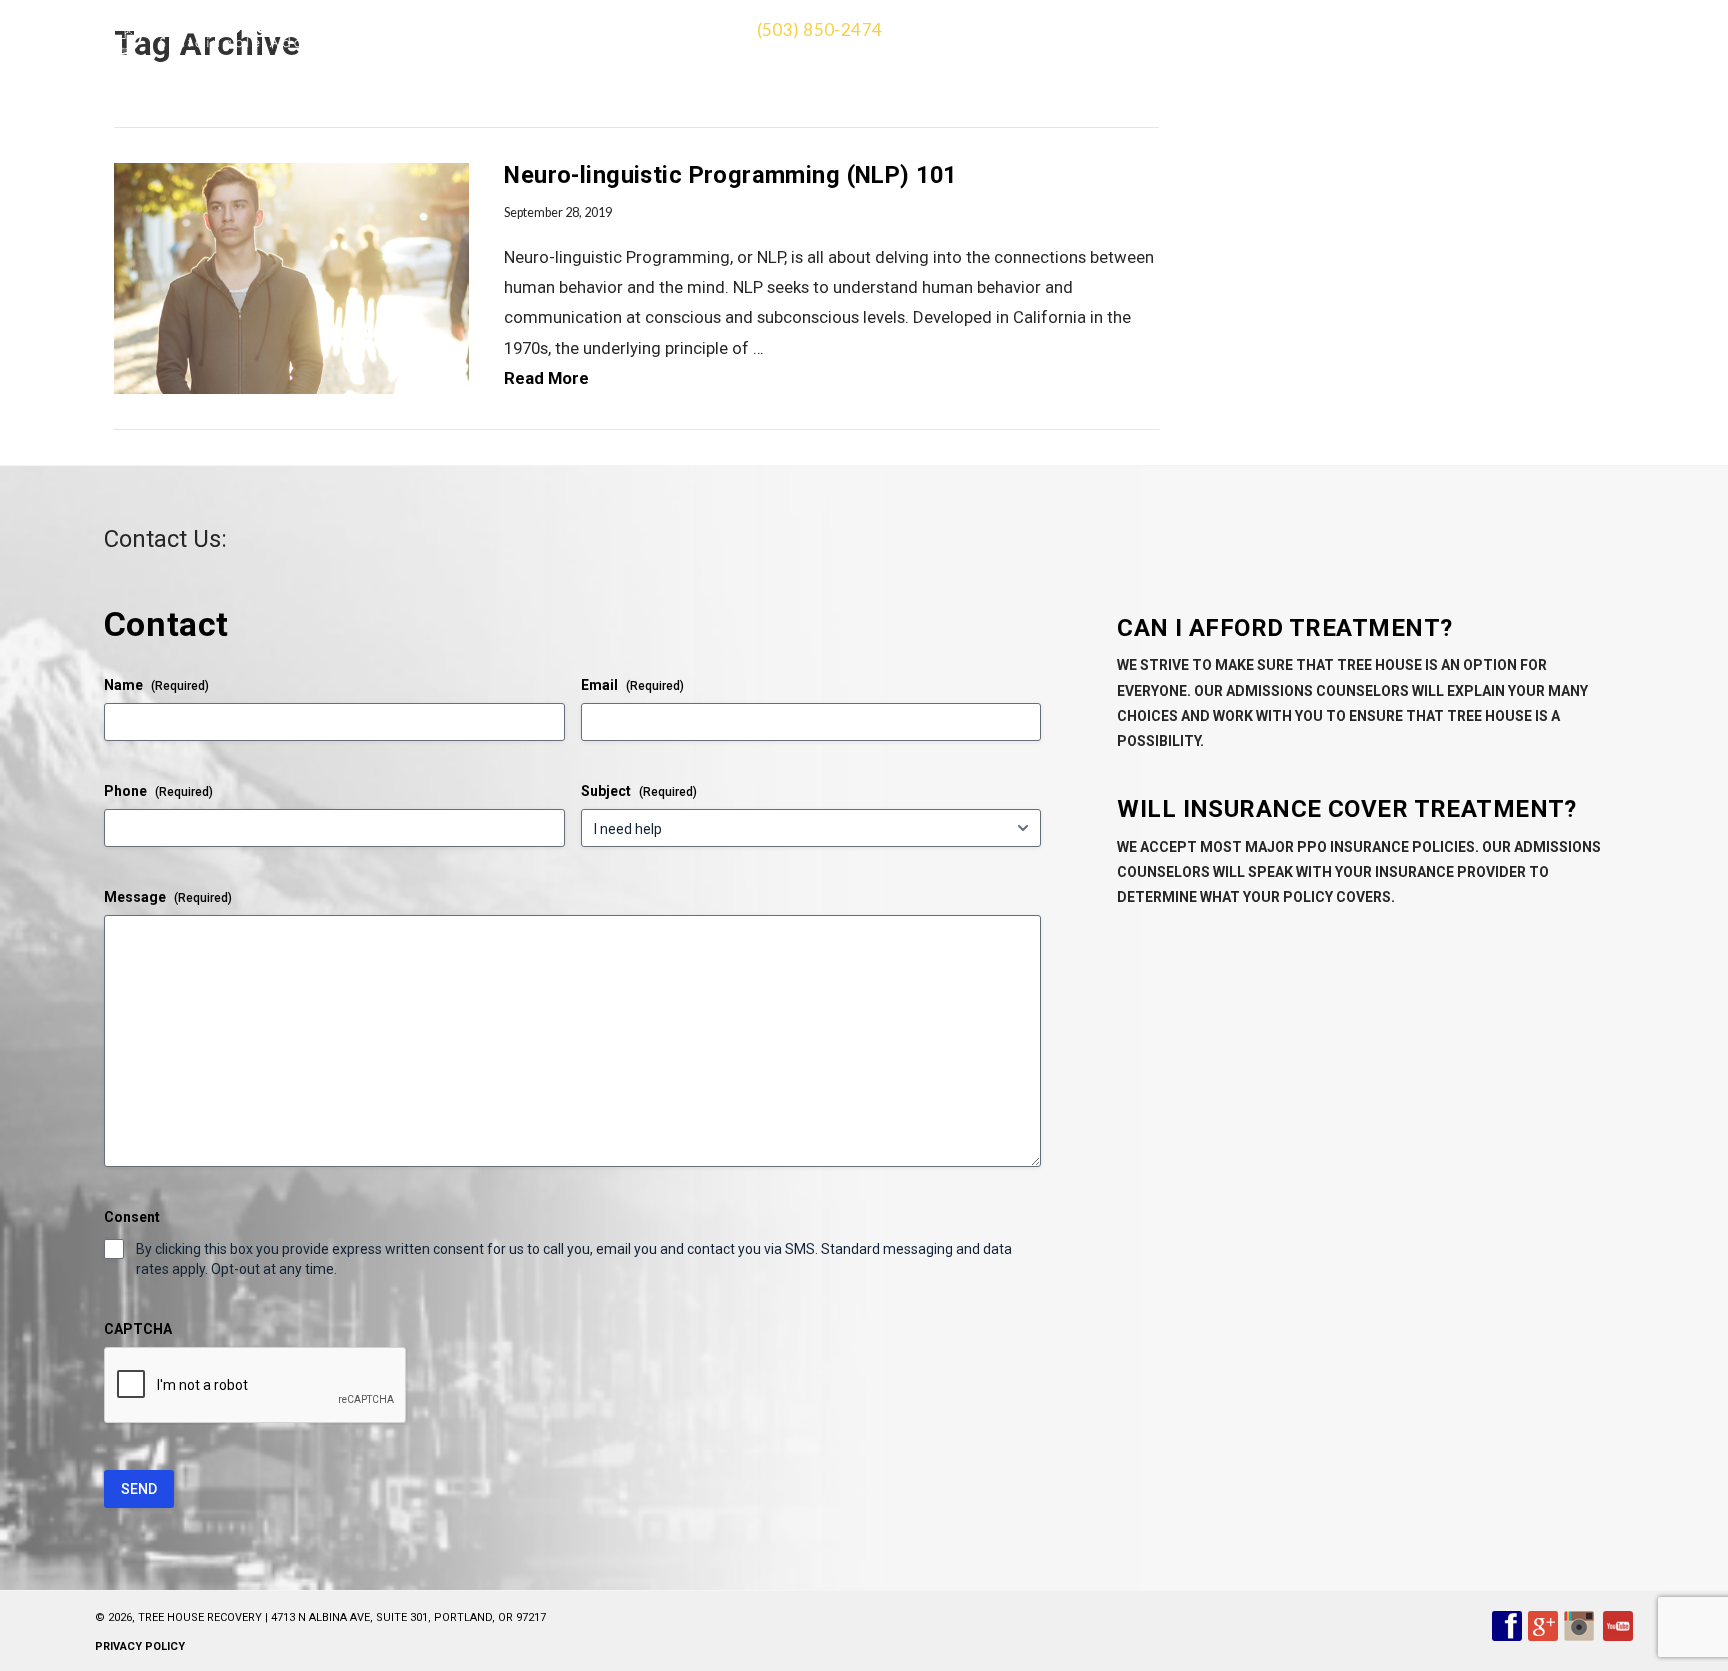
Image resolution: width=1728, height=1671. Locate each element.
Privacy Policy (140, 1646)
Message (168, 897)
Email (632, 685)
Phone (158, 791)
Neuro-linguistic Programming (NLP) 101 (730, 175)
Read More (546, 378)
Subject (639, 791)
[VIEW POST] (291, 278)
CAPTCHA (138, 1329)
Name (156, 685)
